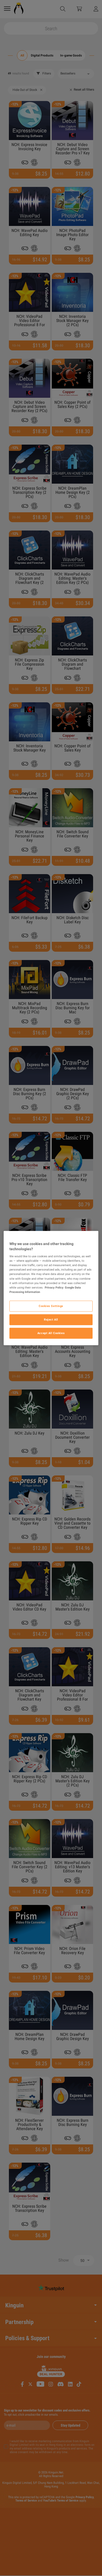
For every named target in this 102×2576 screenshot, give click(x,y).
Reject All (51, 1319)
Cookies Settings (51, 1306)
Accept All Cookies (51, 1333)
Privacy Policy (54, 1287)
